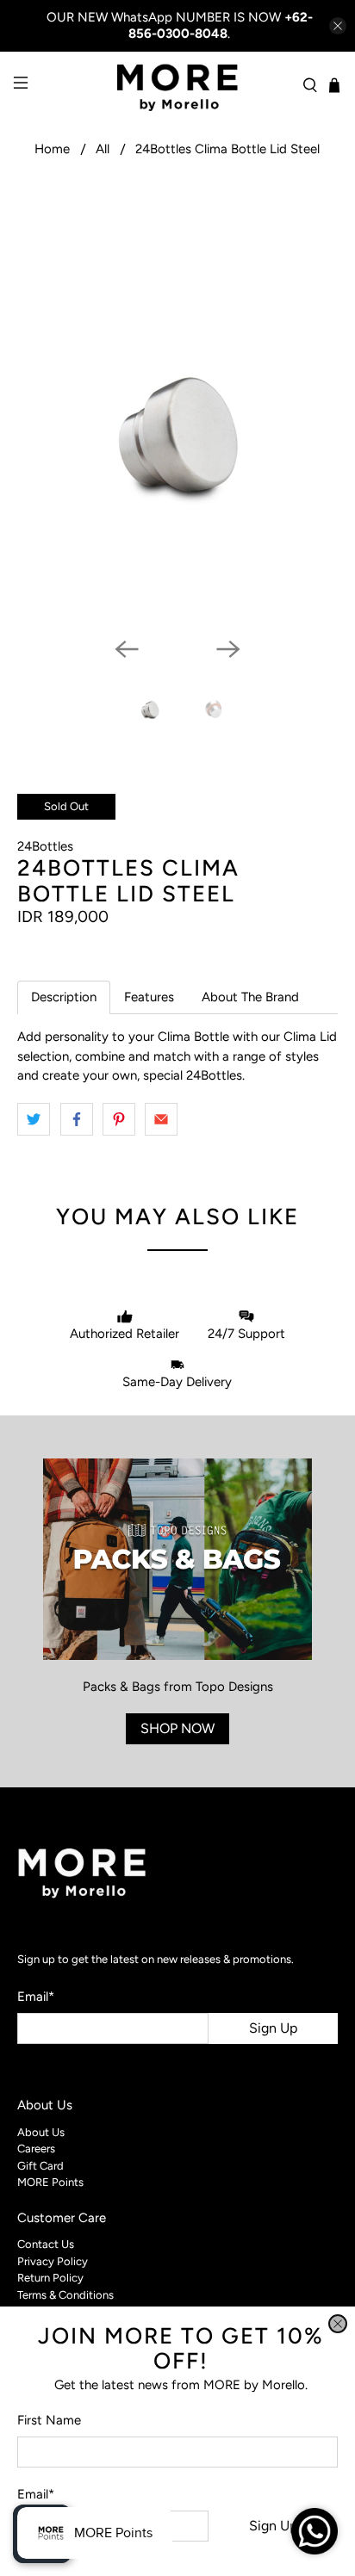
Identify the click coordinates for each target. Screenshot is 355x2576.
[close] (338, 2324)
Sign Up (273, 2526)
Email (36, 2494)
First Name (49, 2420)
